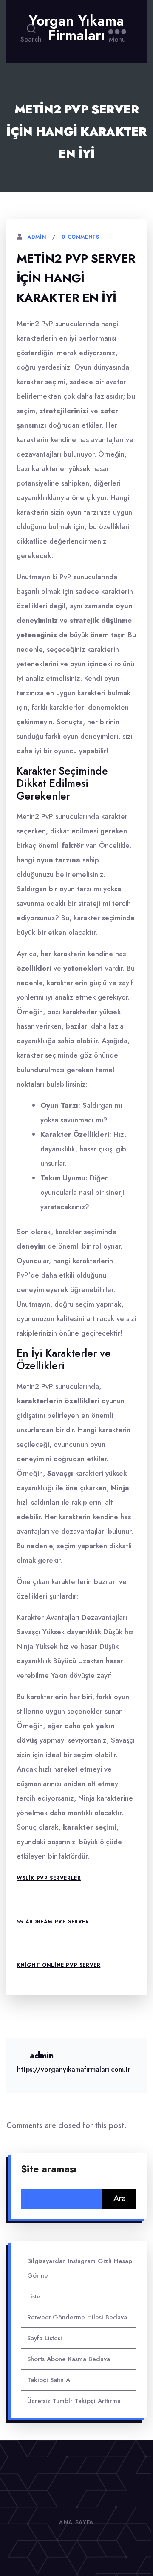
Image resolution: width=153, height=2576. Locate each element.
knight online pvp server (58, 1965)
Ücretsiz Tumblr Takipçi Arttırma (74, 2401)
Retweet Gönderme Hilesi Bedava (77, 2317)
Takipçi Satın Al (50, 2380)
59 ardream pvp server (53, 1922)
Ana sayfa (76, 2522)
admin (37, 237)
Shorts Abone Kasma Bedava (69, 2359)
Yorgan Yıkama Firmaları (76, 28)
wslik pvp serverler (49, 1878)
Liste (34, 2296)
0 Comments (80, 237)
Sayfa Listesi (45, 2338)
